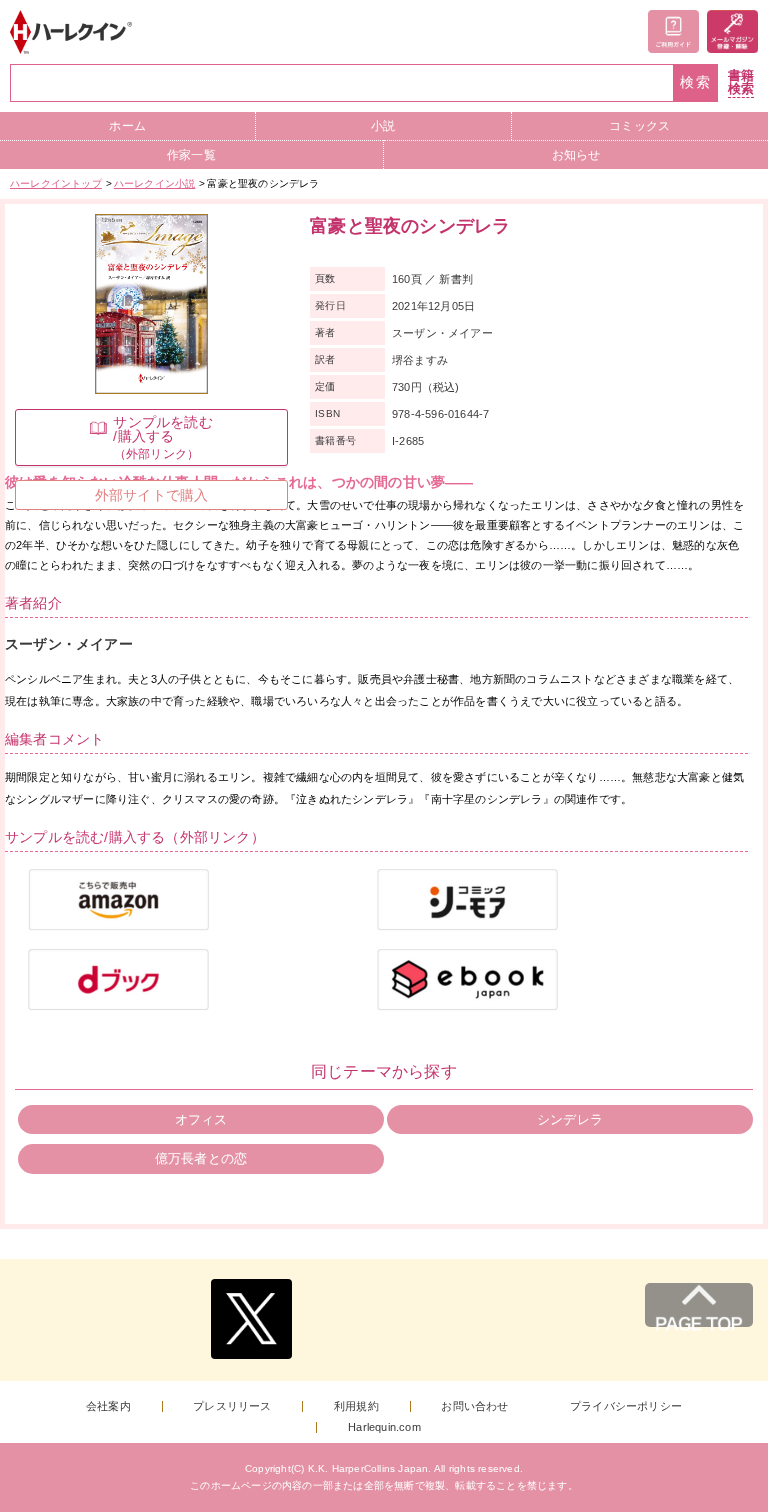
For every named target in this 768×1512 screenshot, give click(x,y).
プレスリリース (232, 1406)
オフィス (201, 1119)
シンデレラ (570, 1119)
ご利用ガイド (673, 31)
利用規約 (356, 1406)
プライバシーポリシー (626, 1406)
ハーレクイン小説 (155, 183)
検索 (696, 82)
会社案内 (108, 1406)
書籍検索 (741, 82)
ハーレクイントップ (56, 183)
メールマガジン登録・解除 (732, 31)
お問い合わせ (474, 1406)
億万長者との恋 (201, 1158)
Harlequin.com (384, 1427)
